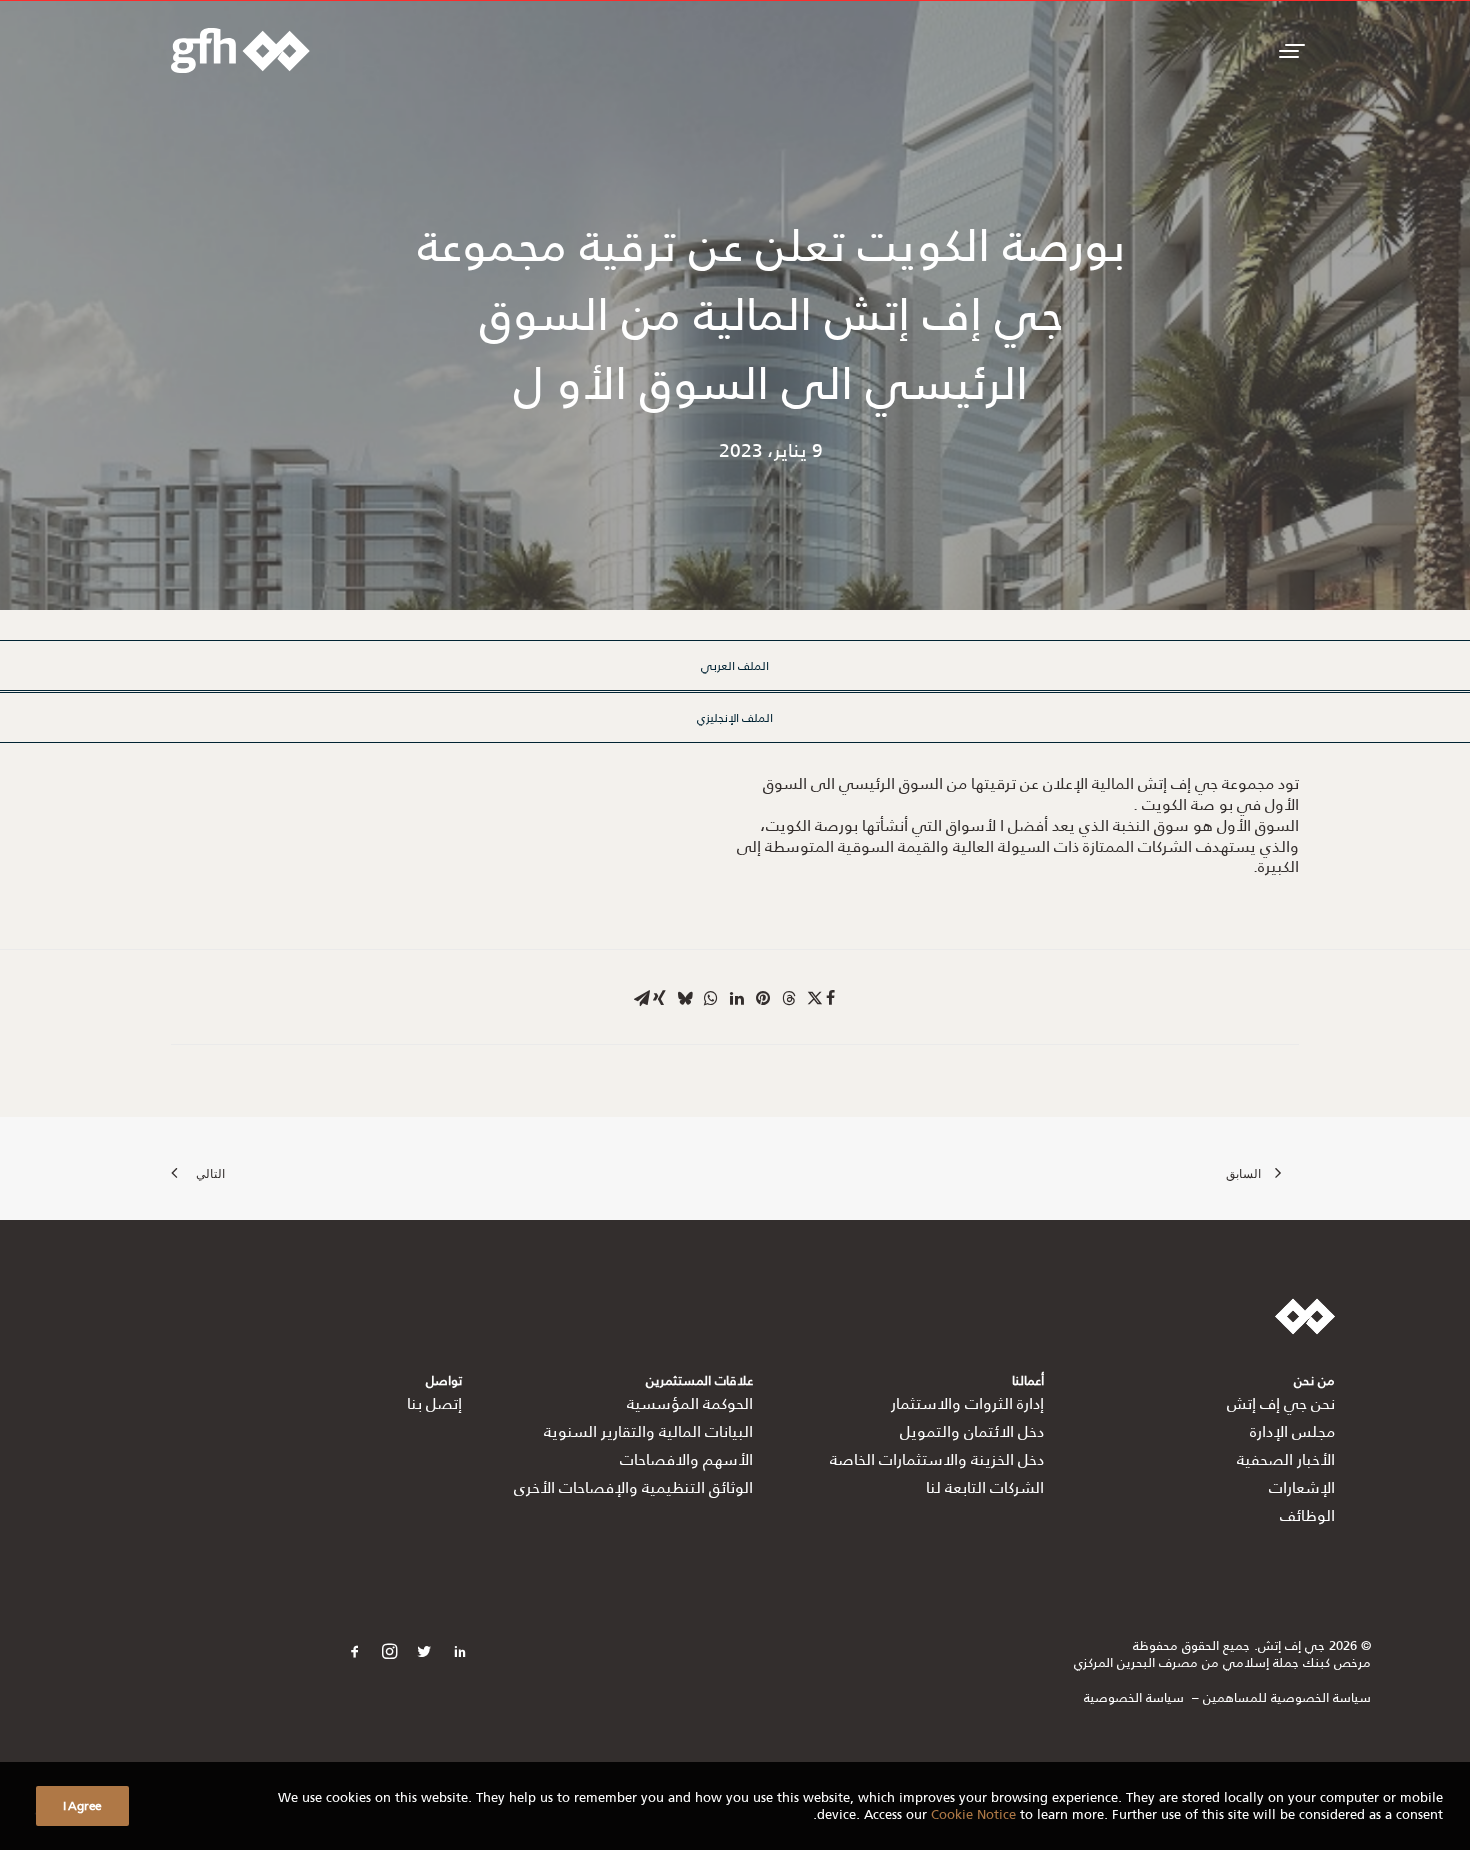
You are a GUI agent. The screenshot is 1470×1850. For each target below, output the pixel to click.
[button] (1289, 50)
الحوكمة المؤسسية (690, 1402)
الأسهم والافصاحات (686, 1458)
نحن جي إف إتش (1281, 1402)
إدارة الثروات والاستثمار (967, 1402)
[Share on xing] (659, 998)
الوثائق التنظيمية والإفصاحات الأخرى (633, 1486)
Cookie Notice (973, 1813)
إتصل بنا (434, 1402)
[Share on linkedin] (737, 998)
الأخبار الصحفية (1286, 1458)
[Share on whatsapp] (711, 998)
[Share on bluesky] (685, 998)
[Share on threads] (789, 998)
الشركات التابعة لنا (985, 1486)
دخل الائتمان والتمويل (972, 1430)
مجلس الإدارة (1292, 1430)
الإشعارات (1302, 1486)
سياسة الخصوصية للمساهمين (1287, 1696)
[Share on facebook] (830, 998)
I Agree (82, 1805)
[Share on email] (642, 998)
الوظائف (1307, 1514)
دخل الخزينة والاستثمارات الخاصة (937, 1458)
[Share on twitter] (815, 998)
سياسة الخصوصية (1134, 1696)
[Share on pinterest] (763, 998)
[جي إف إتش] (240, 50)
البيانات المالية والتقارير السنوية (648, 1430)
